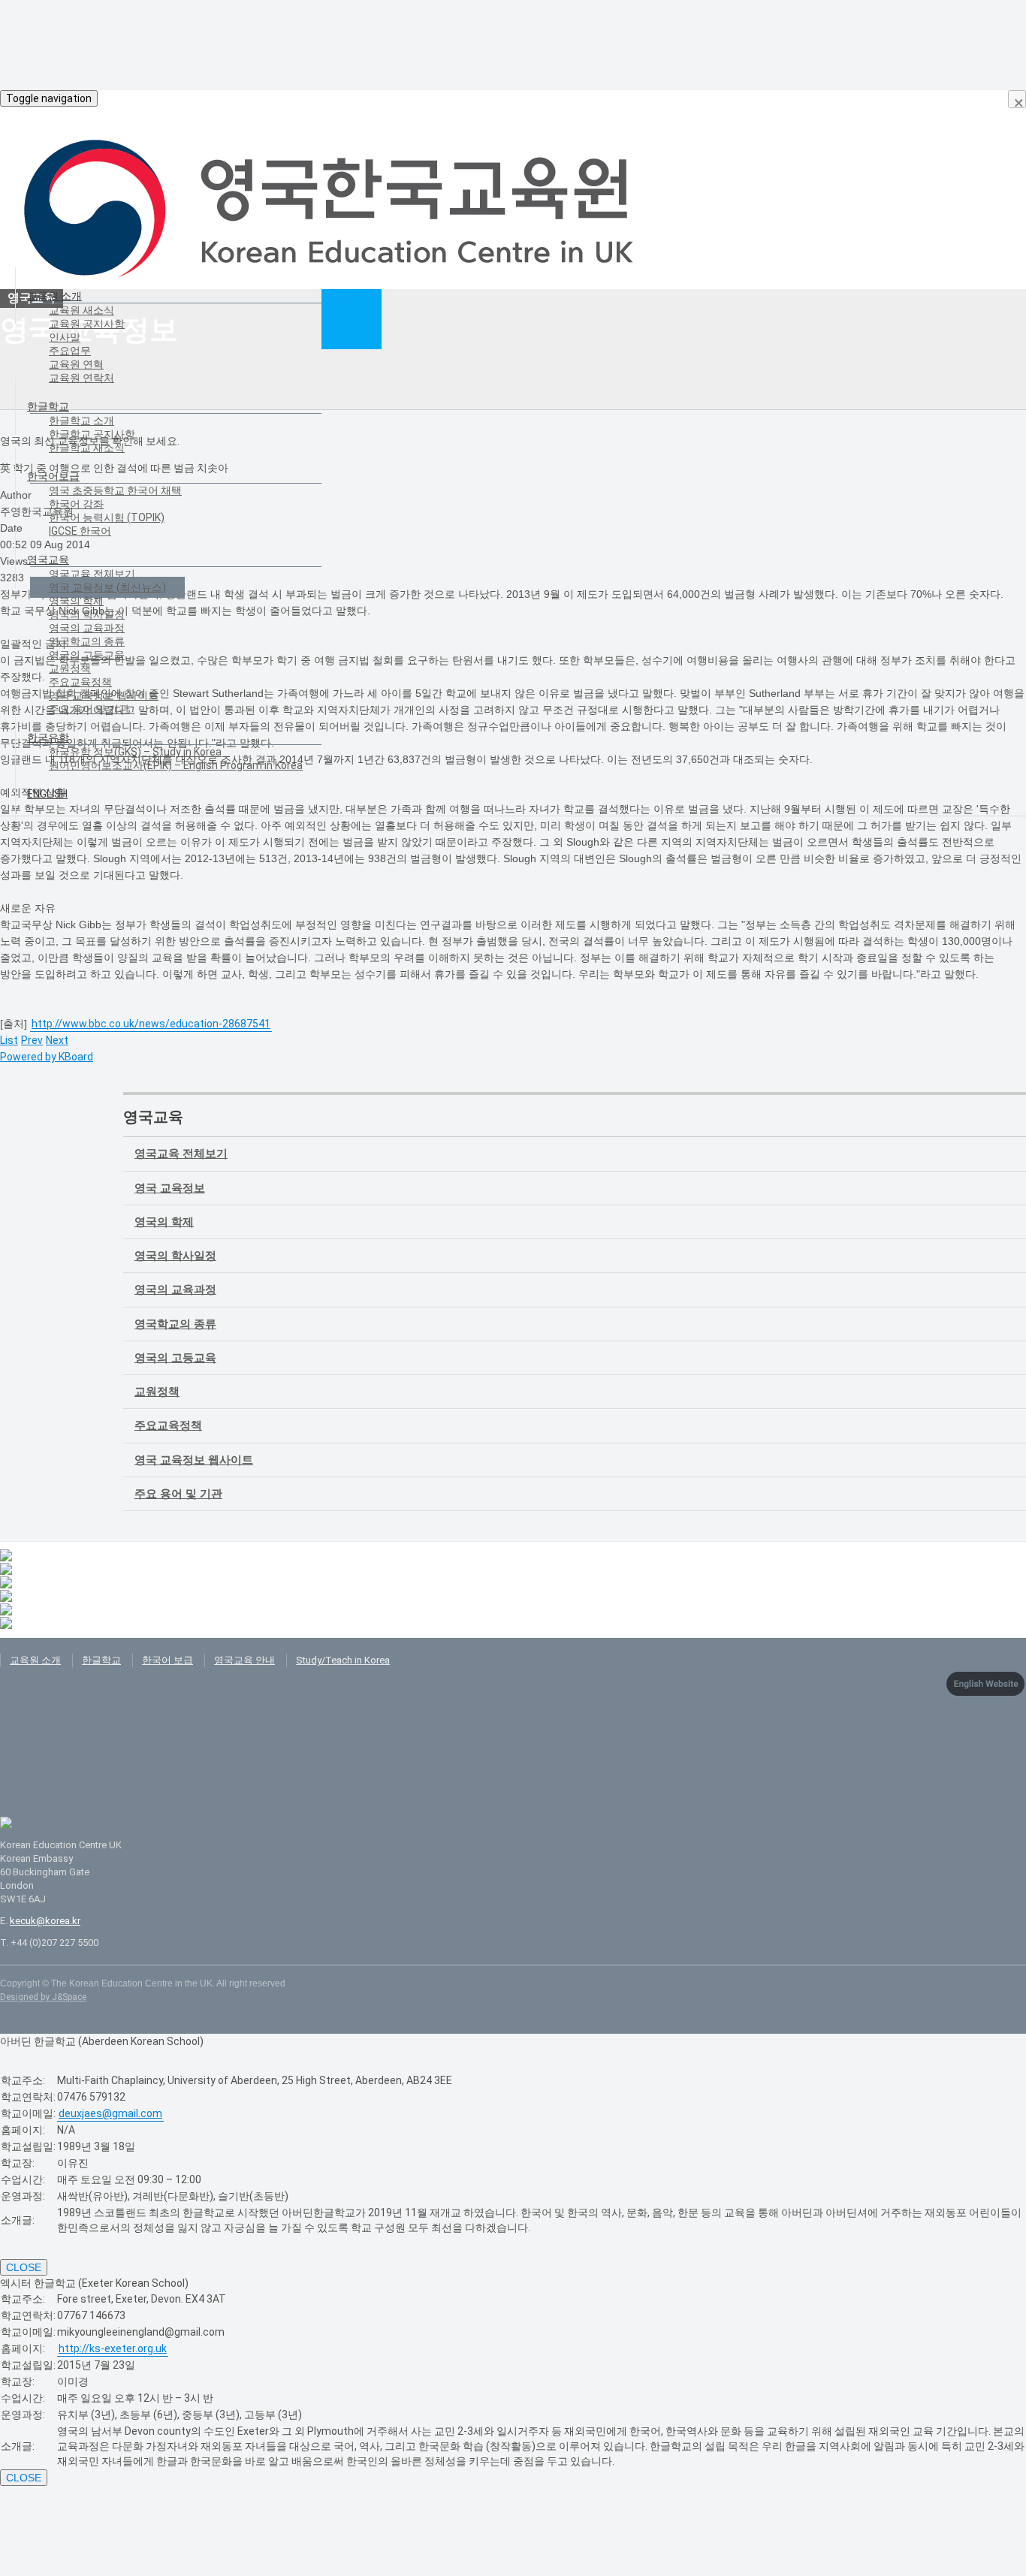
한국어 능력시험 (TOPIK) (107, 517)
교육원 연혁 (76, 364)
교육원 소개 (54, 296)
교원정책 (70, 668)
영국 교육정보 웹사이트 (104, 695)
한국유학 (48, 738)
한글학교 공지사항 (92, 434)
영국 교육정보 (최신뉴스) (107, 587)
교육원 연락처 (81, 378)
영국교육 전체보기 (92, 574)
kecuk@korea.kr (45, 1921)
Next (57, 1040)
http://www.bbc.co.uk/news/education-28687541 (151, 1024)
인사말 (65, 337)
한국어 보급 (167, 1660)
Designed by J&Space (43, 1997)
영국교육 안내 (244, 1660)
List (9, 1040)
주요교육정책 (80, 682)
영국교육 (48, 560)
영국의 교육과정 (87, 628)
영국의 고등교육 (87, 655)
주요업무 (70, 351)
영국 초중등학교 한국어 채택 (115, 490)
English (47, 794)
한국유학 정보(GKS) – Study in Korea (135, 752)
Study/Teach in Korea (343, 1660)
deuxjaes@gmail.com (110, 2113)
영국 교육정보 (170, 1188)
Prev (32, 1040)
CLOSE (24, 2267)
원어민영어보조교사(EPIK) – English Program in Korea (176, 765)
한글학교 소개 (81, 421)
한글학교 (48, 406)
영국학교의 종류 (87, 641)
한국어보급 (53, 476)
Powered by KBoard (47, 1057)
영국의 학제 (76, 601)
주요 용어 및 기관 (89, 709)
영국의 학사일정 (87, 614)
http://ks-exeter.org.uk (113, 2348)
